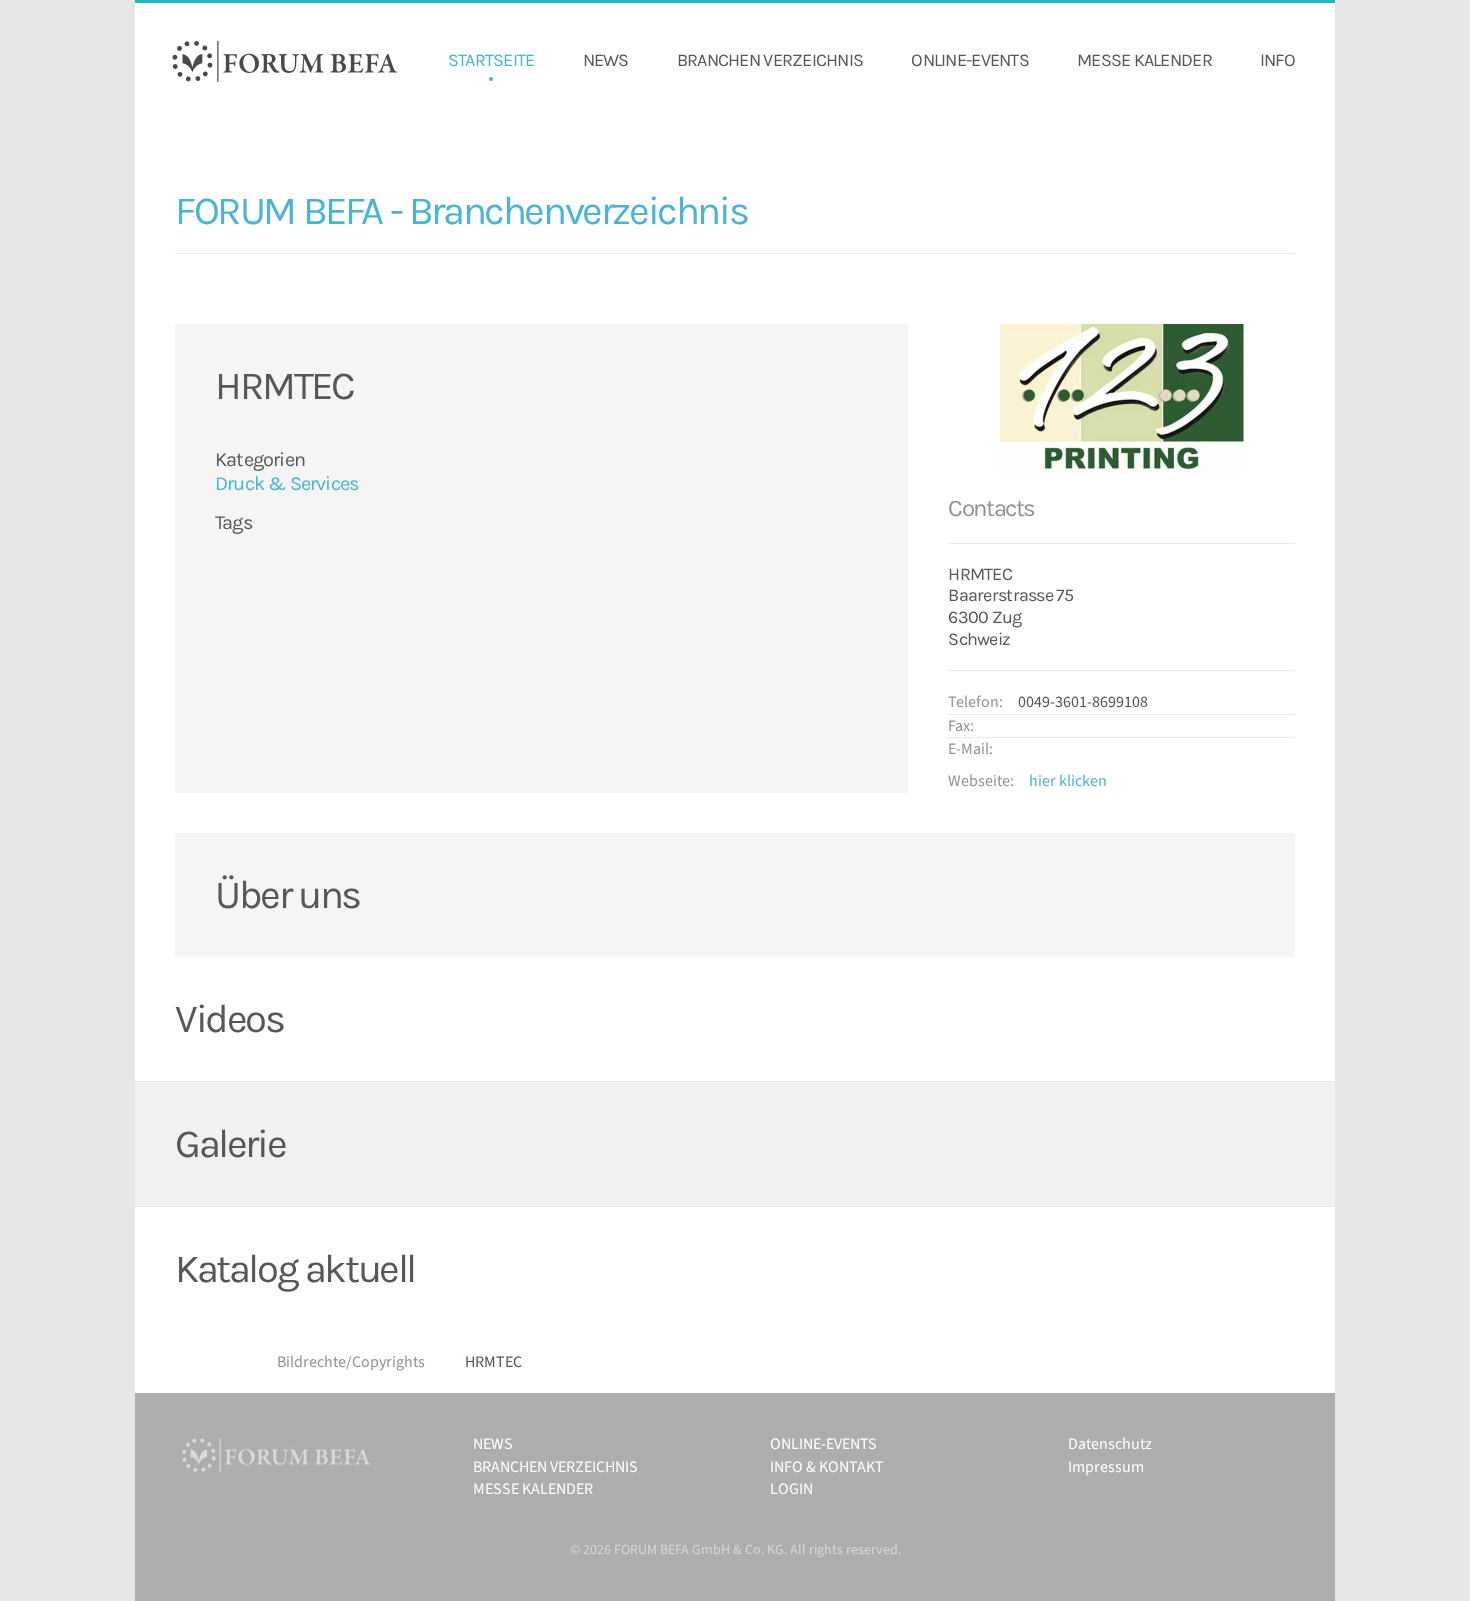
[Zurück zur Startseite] (285, 61)
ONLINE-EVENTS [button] (970, 60)
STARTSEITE (491, 60)
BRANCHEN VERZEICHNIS (770, 60)
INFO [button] (1277, 60)
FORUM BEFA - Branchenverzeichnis (461, 210)
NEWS (606, 60)
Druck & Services (287, 483)
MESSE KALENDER (1144, 60)
